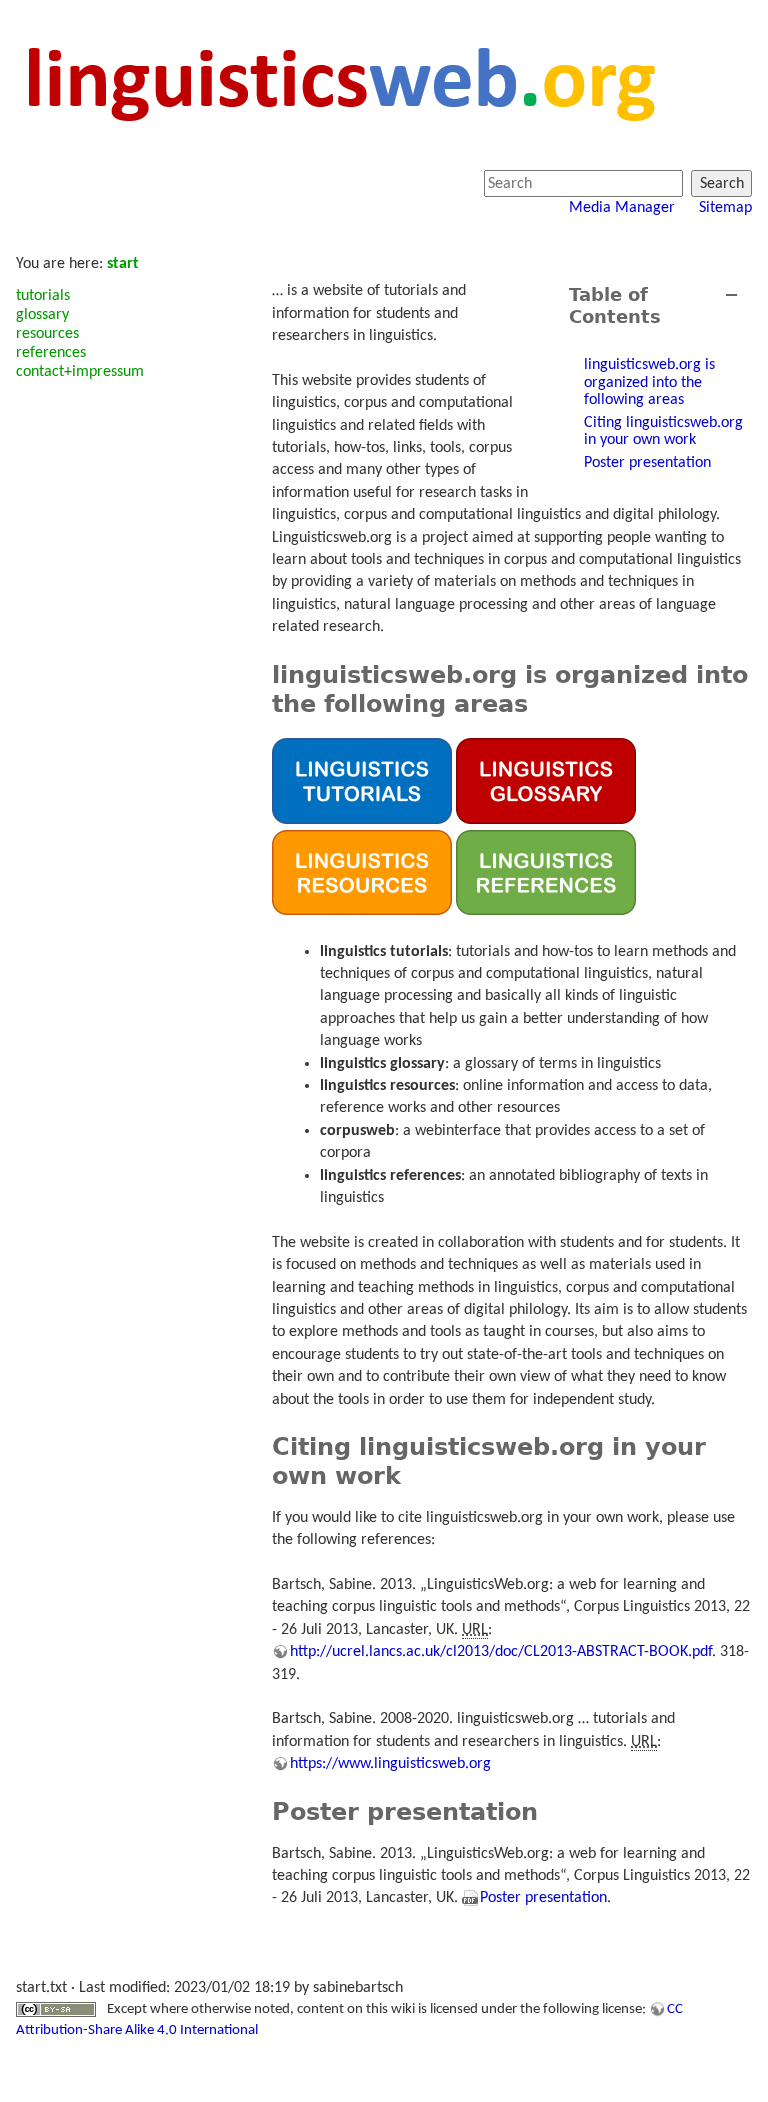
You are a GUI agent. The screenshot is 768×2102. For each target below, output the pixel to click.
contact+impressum (80, 372)
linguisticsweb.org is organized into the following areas (649, 382)
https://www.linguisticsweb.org (390, 1764)
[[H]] (339, 82)
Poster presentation (647, 463)
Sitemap (725, 208)
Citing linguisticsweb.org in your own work (663, 432)
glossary (42, 315)
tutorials (43, 296)
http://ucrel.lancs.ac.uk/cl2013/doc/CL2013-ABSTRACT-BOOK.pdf (501, 1652)
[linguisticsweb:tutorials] (362, 781)
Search (722, 184)
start (123, 264)
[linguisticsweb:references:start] (546, 872)
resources (47, 334)
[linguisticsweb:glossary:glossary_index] (546, 781)
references (51, 353)
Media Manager (622, 208)
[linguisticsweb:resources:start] (362, 872)
